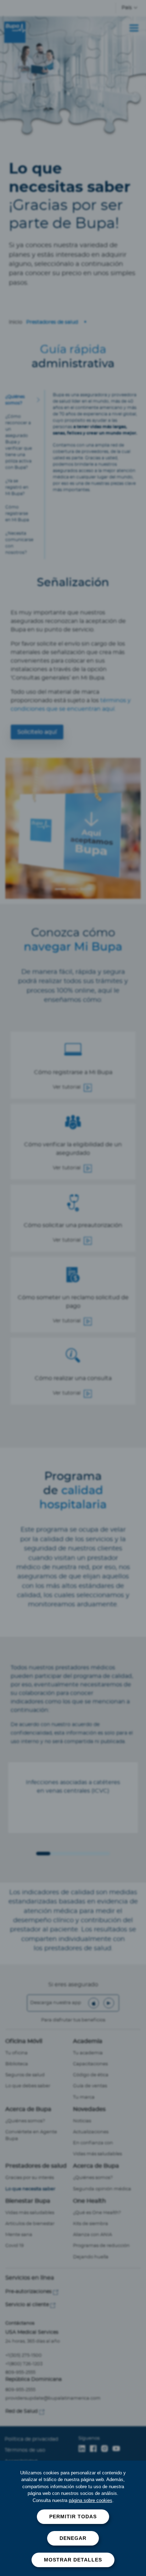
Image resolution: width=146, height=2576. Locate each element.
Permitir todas (73, 2517)
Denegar (73, 2538)
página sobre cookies (91, 2500)
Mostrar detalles (73, 2560)
